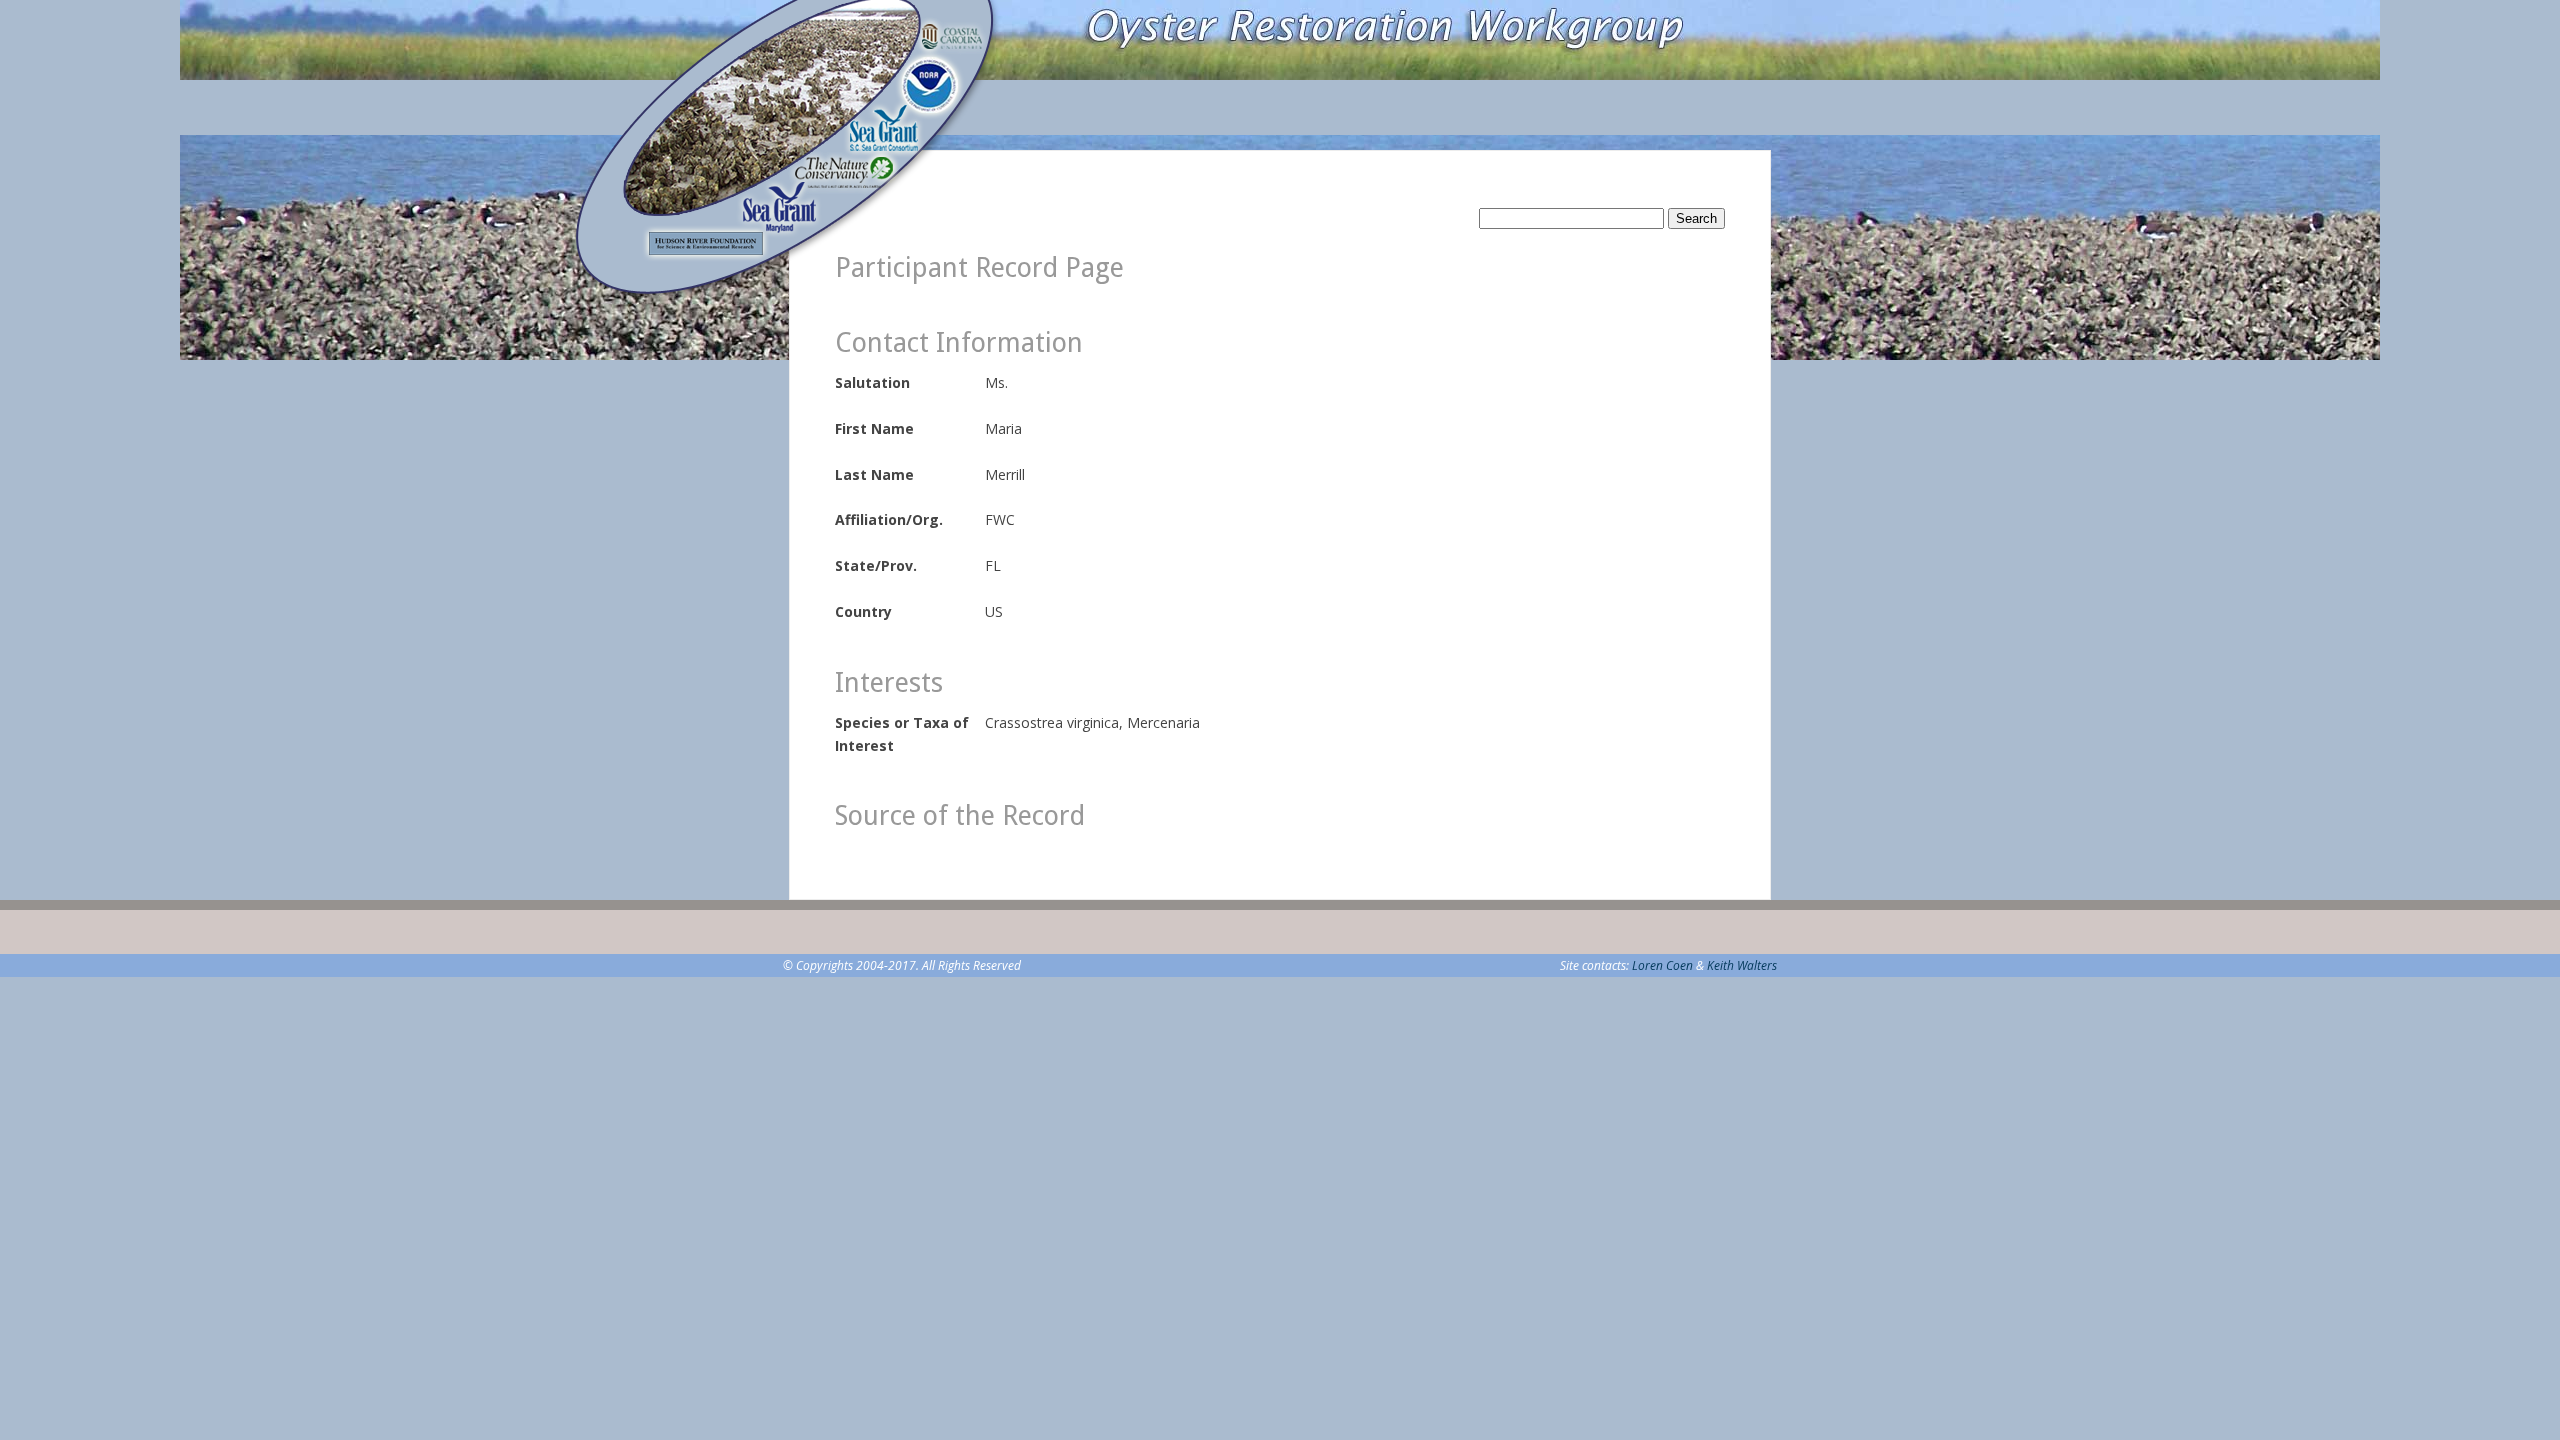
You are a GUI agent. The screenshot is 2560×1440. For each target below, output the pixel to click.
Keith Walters (1742, 965)
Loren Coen (1662, 965)
